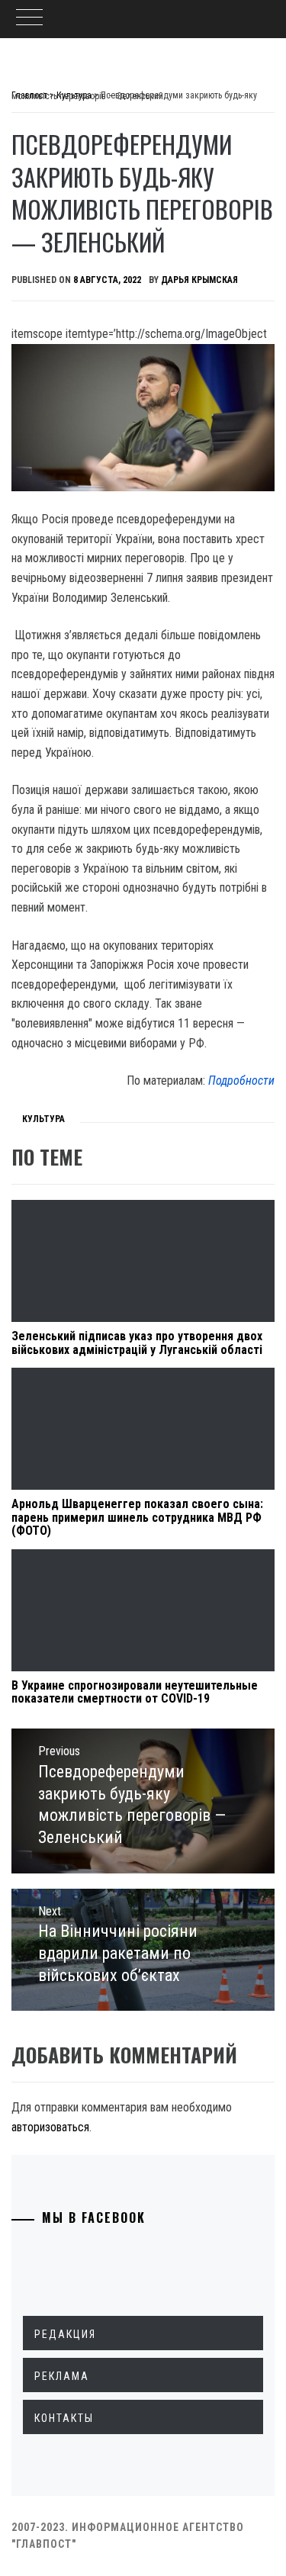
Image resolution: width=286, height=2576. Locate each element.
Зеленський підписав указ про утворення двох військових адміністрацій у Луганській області (137, 1343)
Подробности (241, 1081)
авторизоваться (50, 2127)
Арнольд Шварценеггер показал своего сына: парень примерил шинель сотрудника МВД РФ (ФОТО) (137, 1517)
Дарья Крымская (199, 280)
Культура (43, 1119)
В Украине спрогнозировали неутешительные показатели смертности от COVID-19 (135, 1692)
